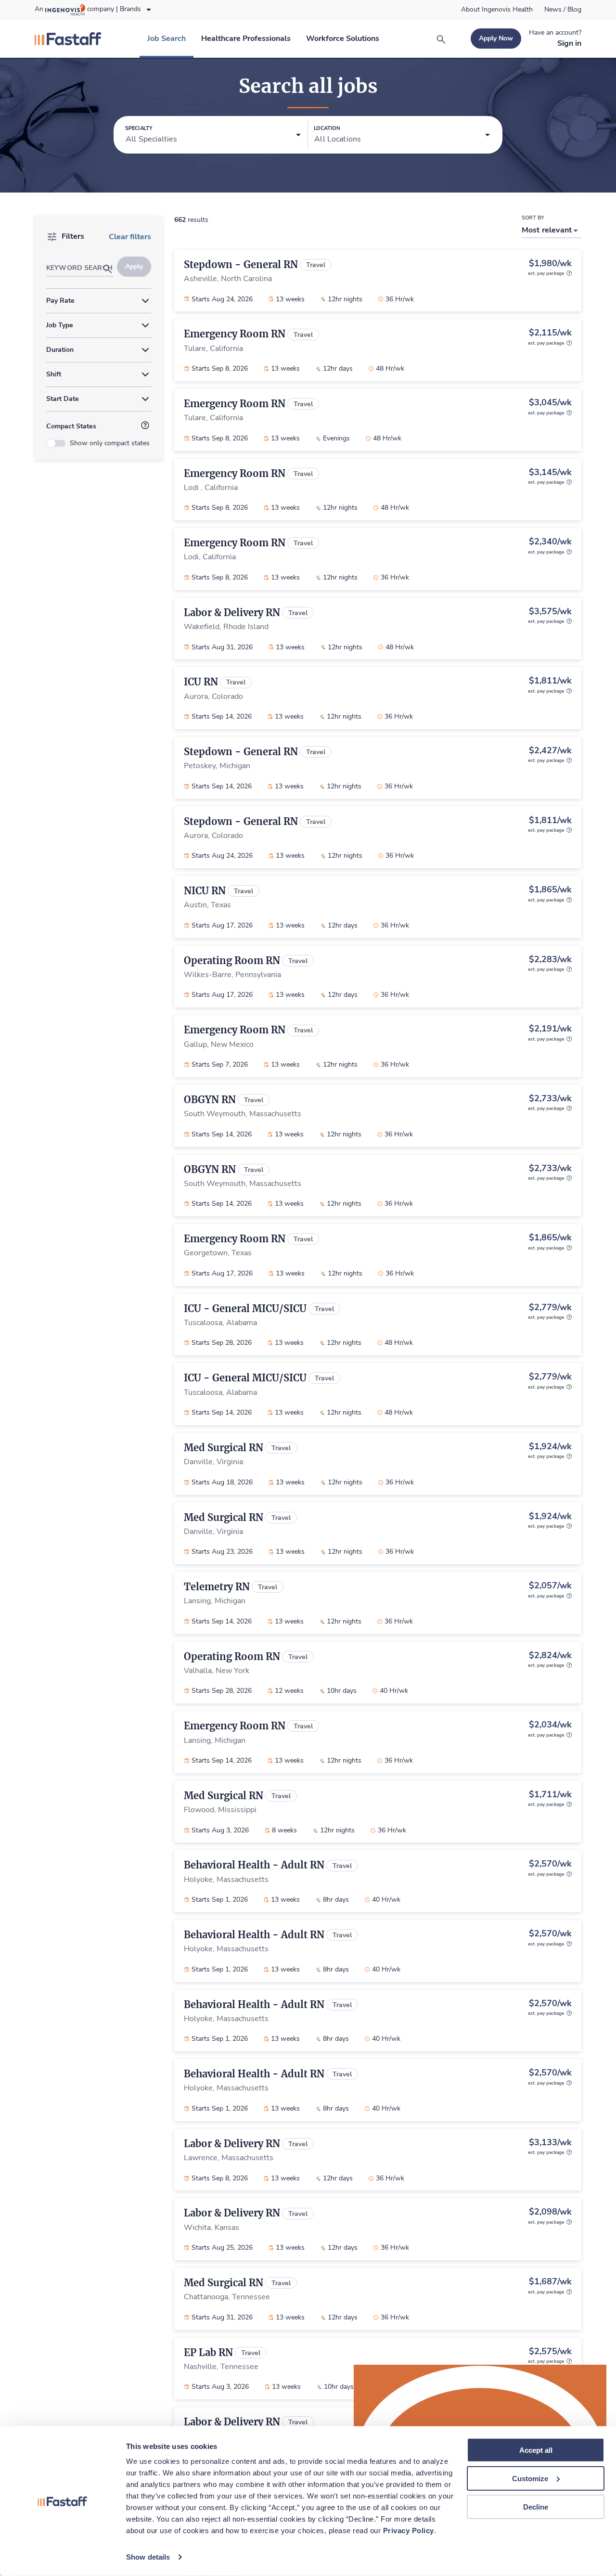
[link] (497, 10)
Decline (536, 2506)
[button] (213, 135)
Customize (530, 2479)
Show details (148, 2557)
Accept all (536, 2450)
